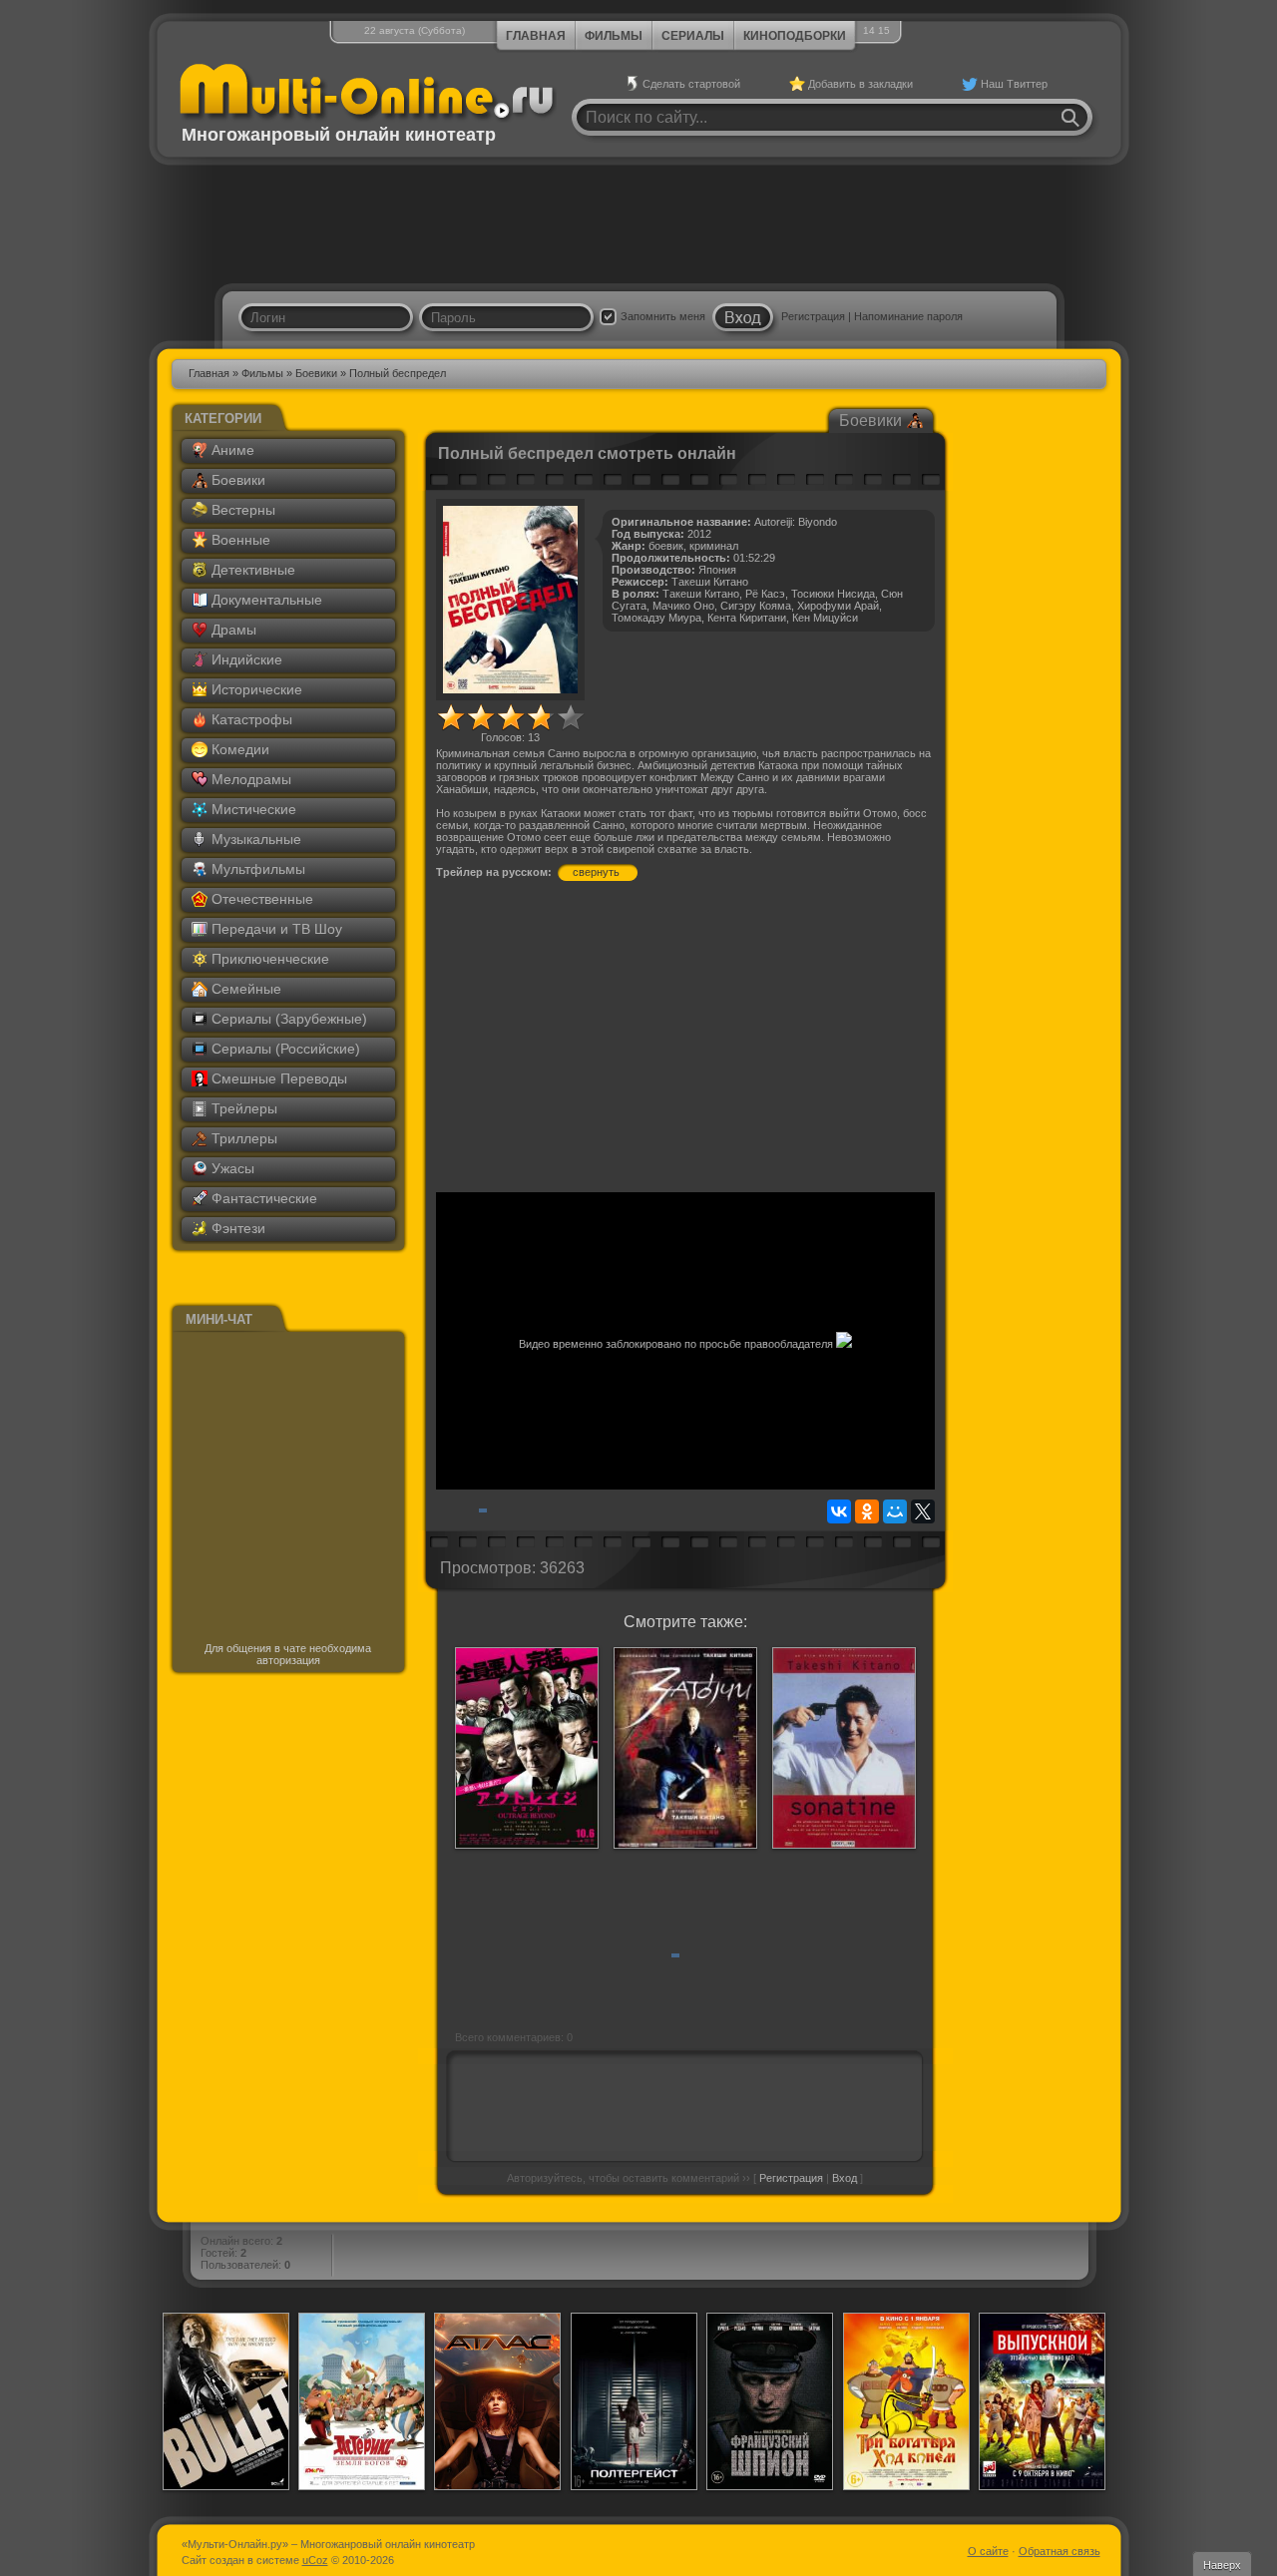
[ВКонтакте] (839, 1511)
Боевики (316, 373)
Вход (845, 2178)
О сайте (988, 2551)
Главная (536, 36)
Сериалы (693, 36)
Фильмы (614, 36)
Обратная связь (1060, 2551)
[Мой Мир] (895, 1511)
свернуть (596, 872)
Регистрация (813, 316)
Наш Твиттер (1014, 84)
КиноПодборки (795, 36)
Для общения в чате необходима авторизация (288, 1654)
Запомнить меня (663, 316)
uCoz (315, 2560)
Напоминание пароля (908, 316)
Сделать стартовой (691, 84)
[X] (923, 1511)
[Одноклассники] (867, 1511)
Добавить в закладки (860, 84)
